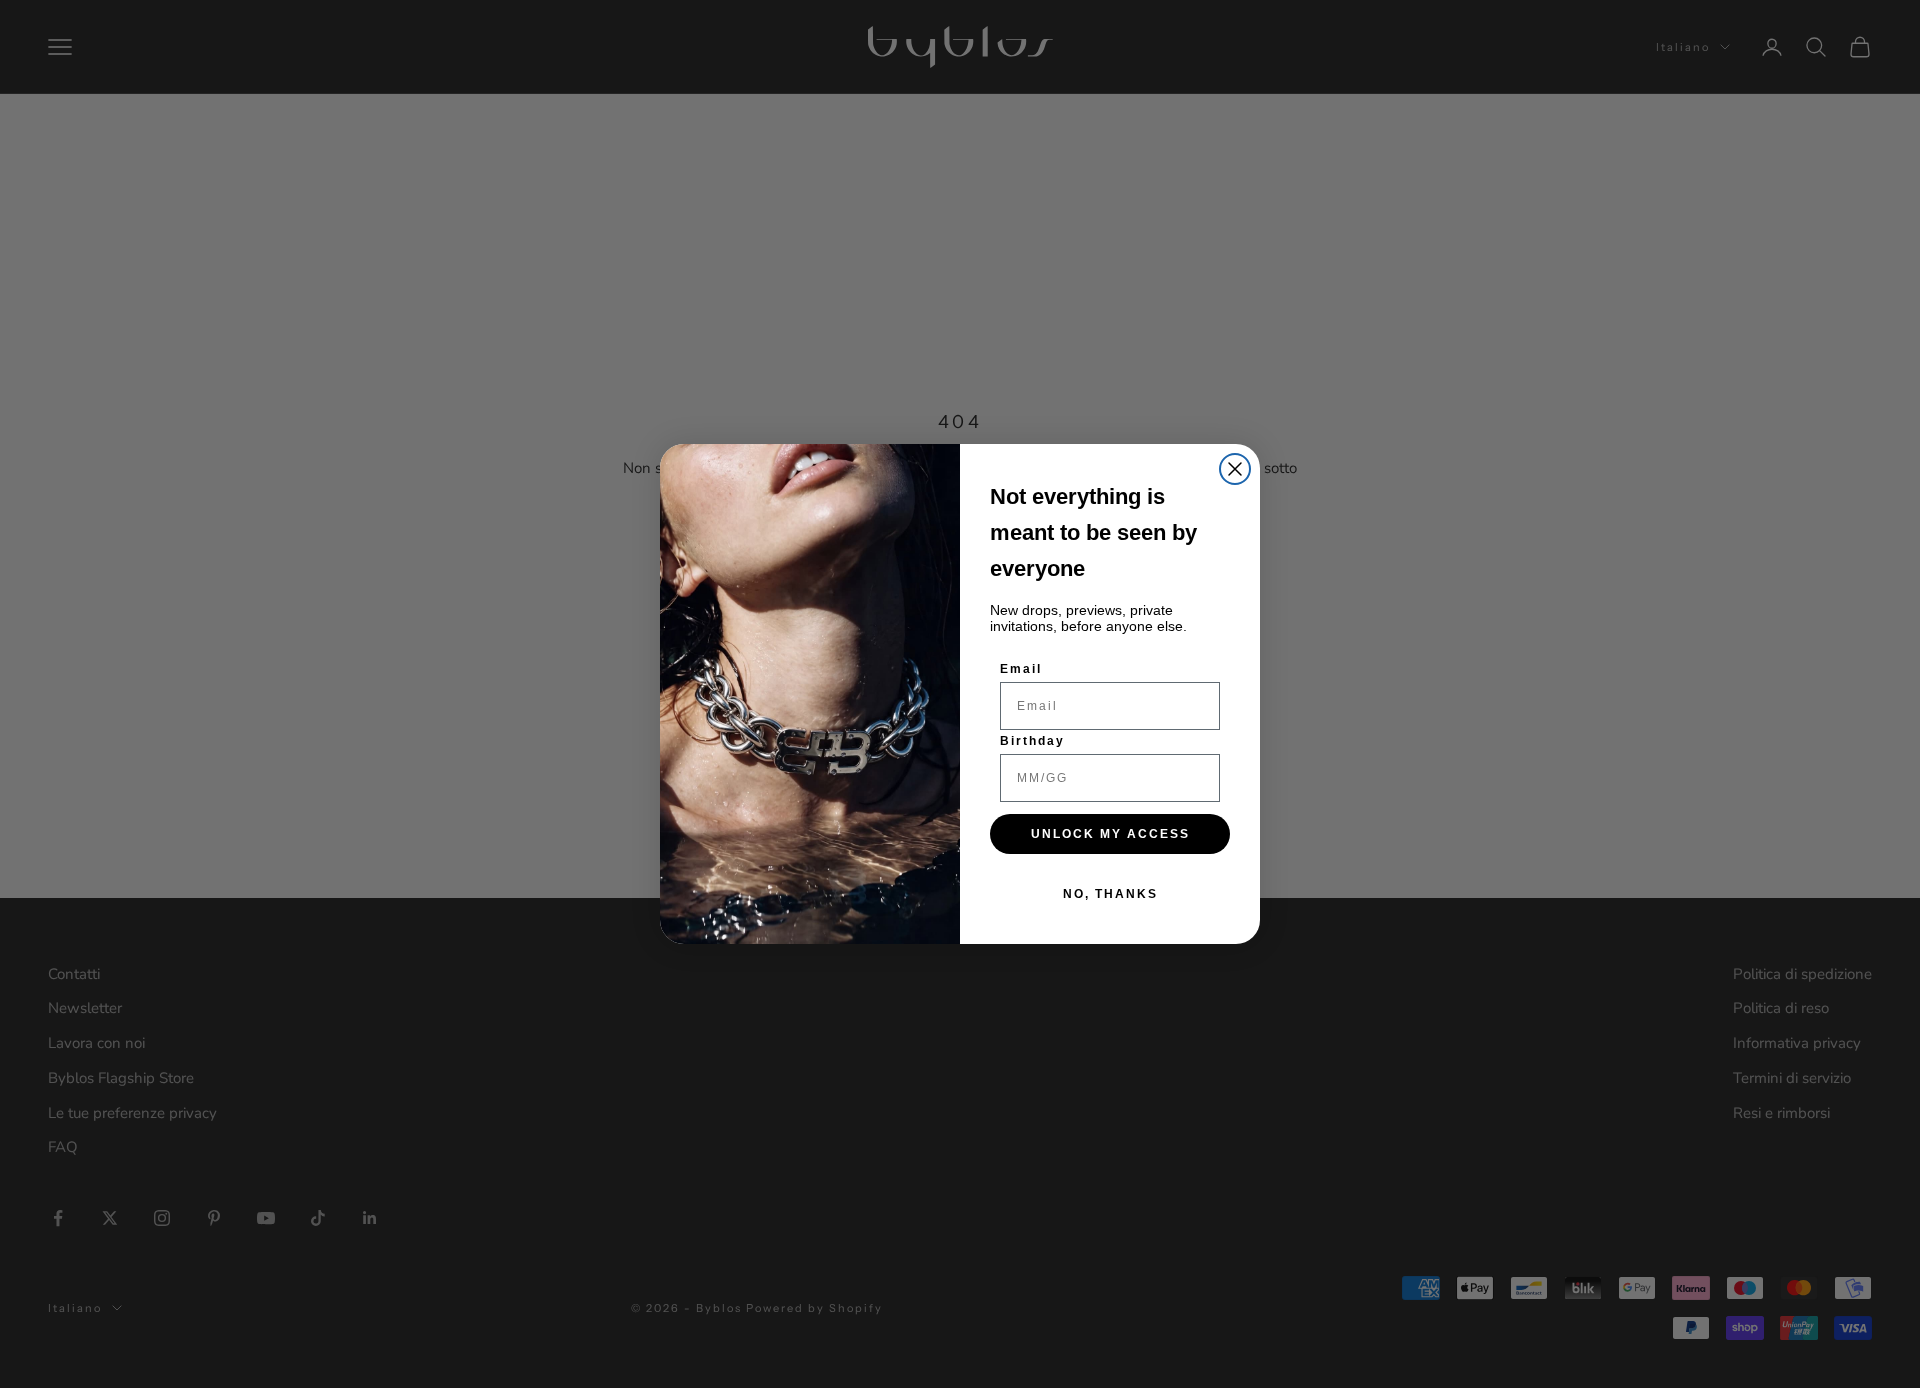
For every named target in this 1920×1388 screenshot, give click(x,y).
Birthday (1032, 741)
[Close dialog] (1235, 469)
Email (1021, 669)
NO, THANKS (1110, 894)
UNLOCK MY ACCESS (1110, 834)
